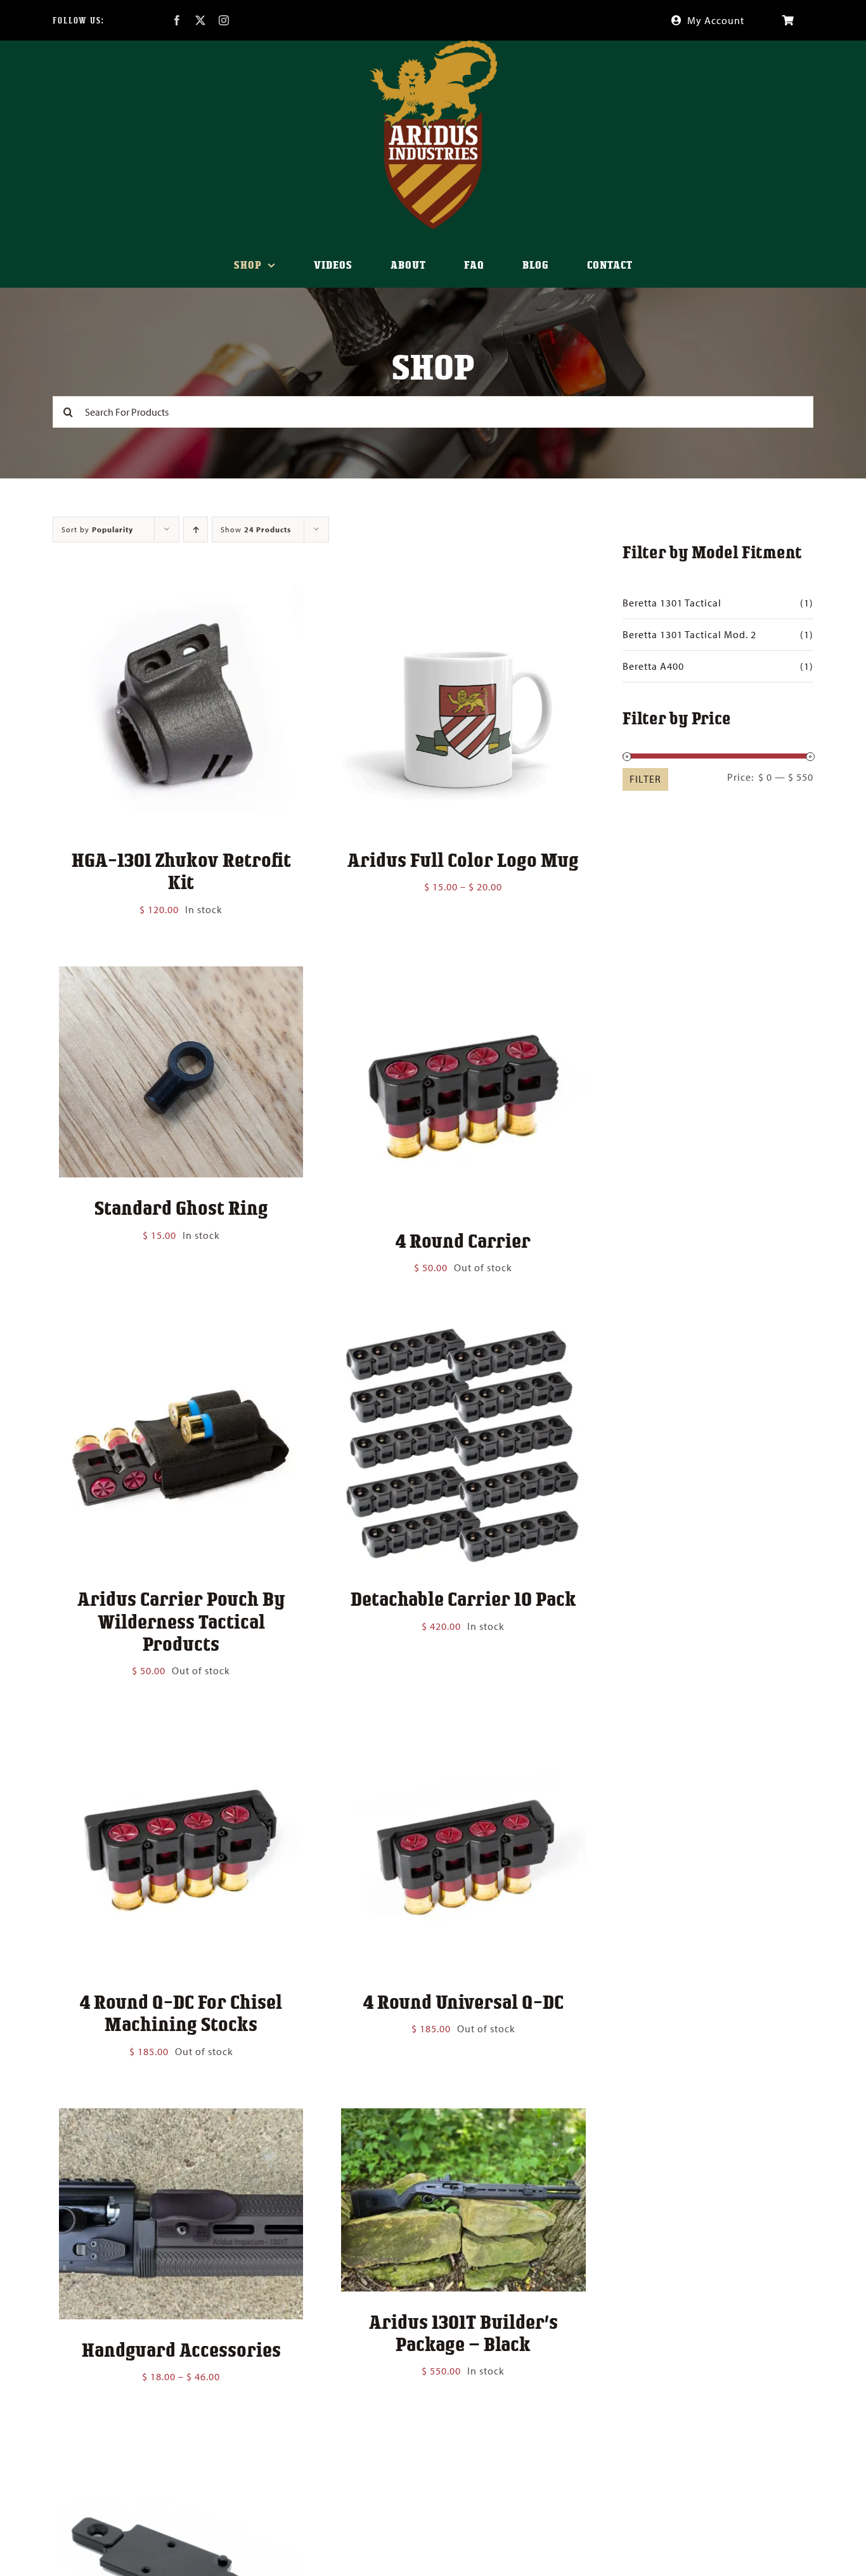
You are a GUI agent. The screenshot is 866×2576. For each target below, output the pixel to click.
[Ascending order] (196, 529)
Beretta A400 (653, 666)
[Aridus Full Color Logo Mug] (463, 594)
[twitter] (201, 20)
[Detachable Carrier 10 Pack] (463, 1333)
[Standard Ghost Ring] (181, 975)
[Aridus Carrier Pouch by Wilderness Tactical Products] (181, 1333)
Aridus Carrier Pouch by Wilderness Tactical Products (181, 1620)
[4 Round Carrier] (463, 975)
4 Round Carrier (463, 1240)
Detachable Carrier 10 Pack (463, 1598)
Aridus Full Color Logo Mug (463, 859)
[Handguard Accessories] (181, 2117)
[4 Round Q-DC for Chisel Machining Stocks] (181, 1736)
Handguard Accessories (181, 2349)
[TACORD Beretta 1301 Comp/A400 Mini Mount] (181, 2442)
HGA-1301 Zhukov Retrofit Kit (181, 870)
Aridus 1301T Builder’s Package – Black (463, 2332)
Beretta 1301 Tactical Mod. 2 (689, 634)
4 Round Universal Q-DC (463, 2001)
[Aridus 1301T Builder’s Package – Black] (463, 2117)
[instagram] (224, 20)
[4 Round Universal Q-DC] (463, 1736)
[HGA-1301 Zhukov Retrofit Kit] (181, 594)
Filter (645, 779)
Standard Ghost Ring (181, 1207)
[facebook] (177, 20)
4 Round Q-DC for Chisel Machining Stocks (181, 2012)
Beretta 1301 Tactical (672, 603)
